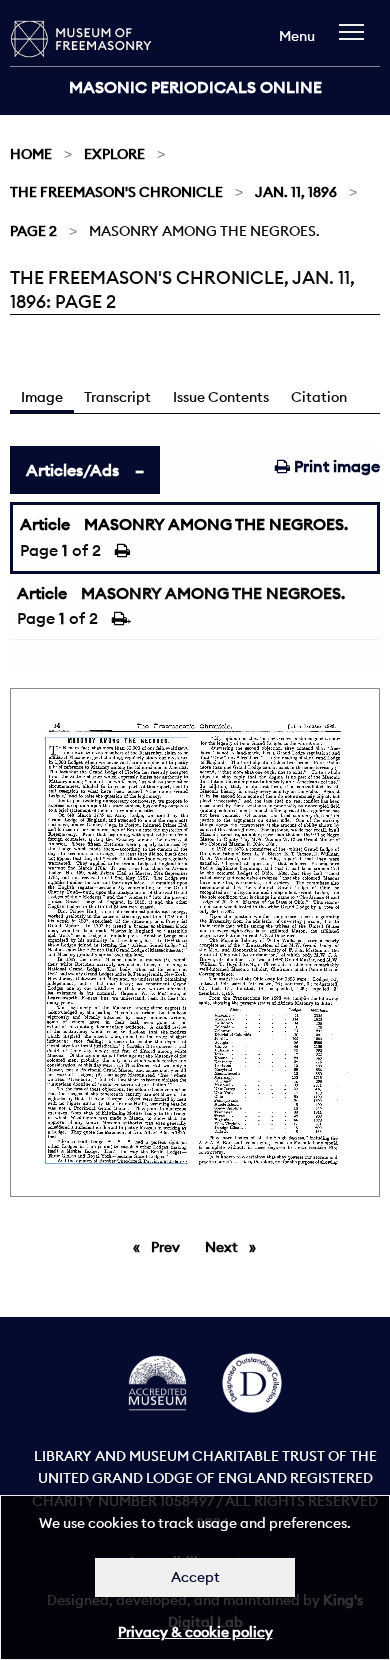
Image (42, 397)
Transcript (117, 397)
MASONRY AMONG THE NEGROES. (216, 524)
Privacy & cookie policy (195, 1632)
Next (235, 1247)
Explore (114, 154)
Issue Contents (221, 397)
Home (31, 154)
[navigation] (356, 41)
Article (45, 524)
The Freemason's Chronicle (116, 192)
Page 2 (33, 231)
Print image (335, 466)
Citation (319, 397)
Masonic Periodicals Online (195, 87)
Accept (195, 1577)
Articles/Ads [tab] (72, 470)
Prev (169, 1247)
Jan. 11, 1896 (296, 192)
